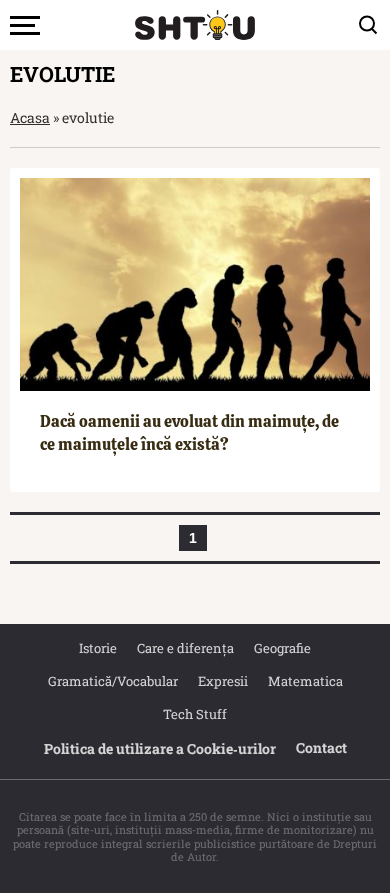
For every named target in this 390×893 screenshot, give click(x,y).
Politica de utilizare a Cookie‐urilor (160, 748)
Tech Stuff (195, 714)
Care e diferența (185, 648)
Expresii (223, 681)
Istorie (98, 648)
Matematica (305, 681)
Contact (321, 747)
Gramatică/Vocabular (113, 681)
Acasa (30, 117)
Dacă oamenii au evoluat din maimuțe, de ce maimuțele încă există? (189, 432)
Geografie (282, 648)
